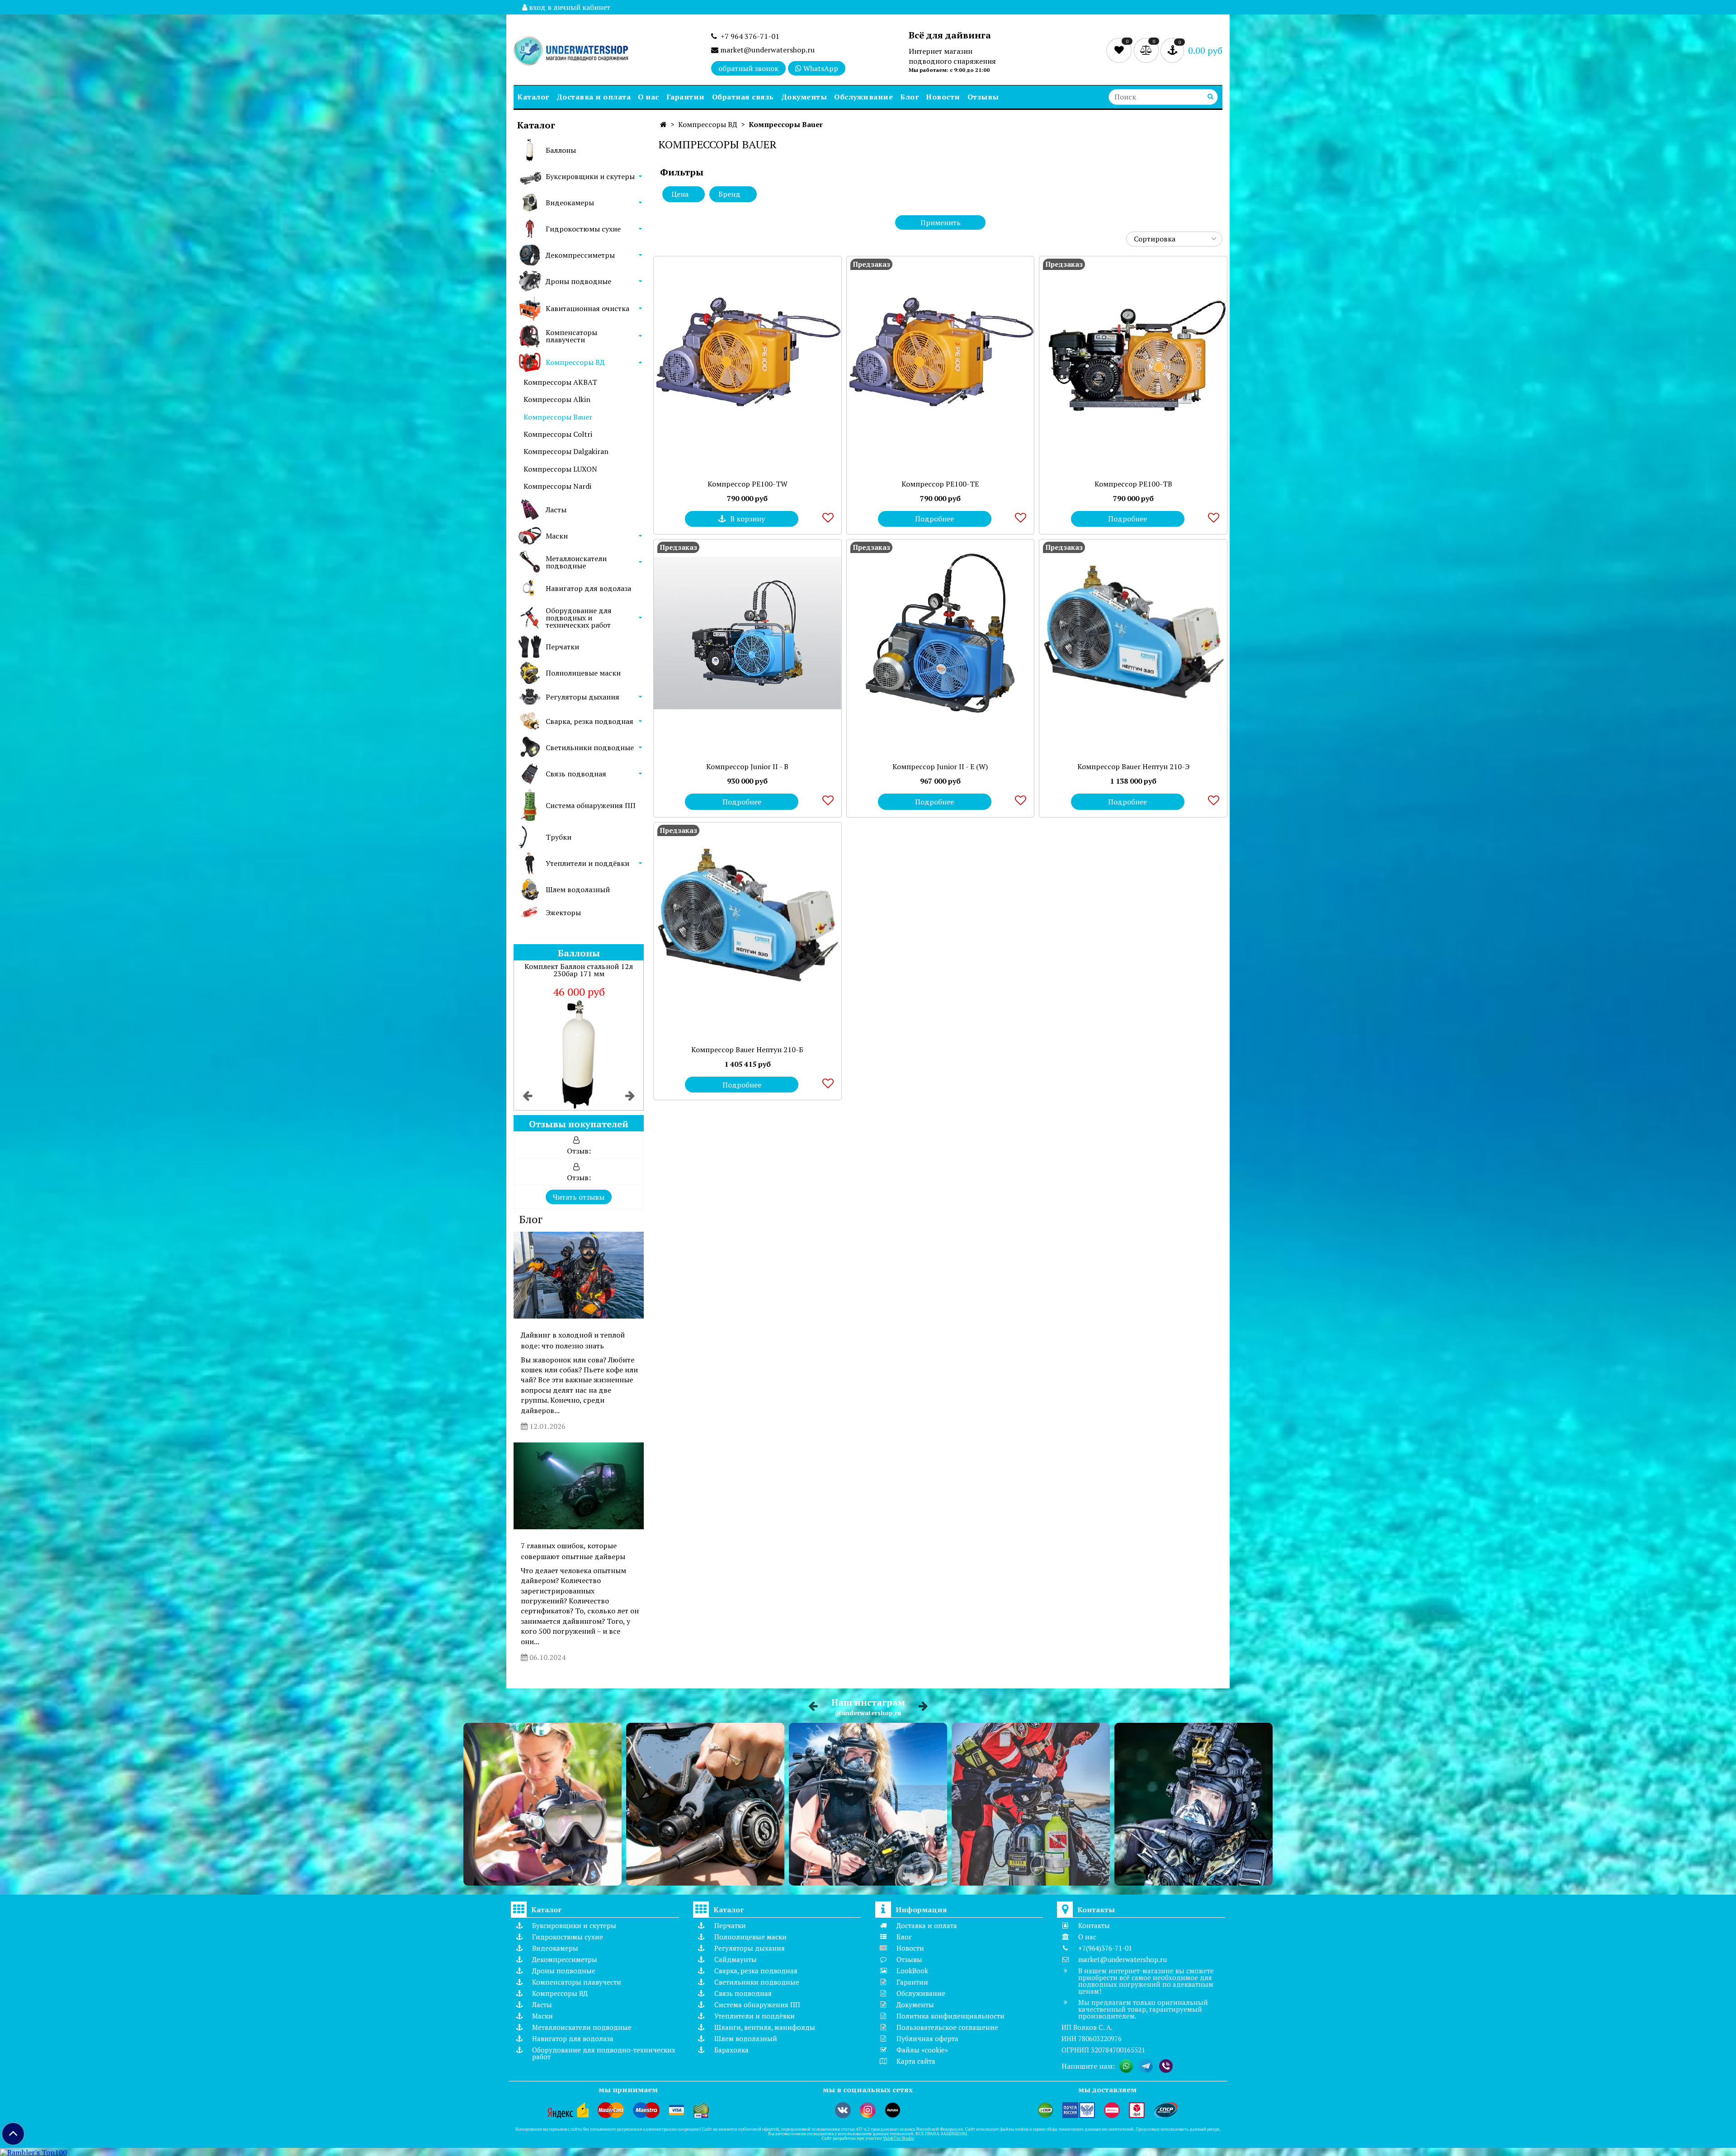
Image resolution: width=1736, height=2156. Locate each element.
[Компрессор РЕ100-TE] (941, 350)
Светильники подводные (590, 747)
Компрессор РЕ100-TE (940, 484)
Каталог (533, 97)
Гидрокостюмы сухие (583, 229)
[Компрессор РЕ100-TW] (748, 350)
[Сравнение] (1147, 50)
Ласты (556, 510)
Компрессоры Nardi (557, 486)
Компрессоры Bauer (558, 417)
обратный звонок (748, 68)
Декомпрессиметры (580, 255)
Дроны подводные (578, 281)
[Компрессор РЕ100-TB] (1133, 350)
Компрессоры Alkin (557, 399)
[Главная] (663, 124)
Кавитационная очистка (587, 308)
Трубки (559, 837)
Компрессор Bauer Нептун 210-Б (747, 1050)
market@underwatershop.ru (767, 50)
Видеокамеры (570, 203)
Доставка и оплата (594, 97)
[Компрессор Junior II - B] (748, 633)
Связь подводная (576, 774)
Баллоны (561, 150)
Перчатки (562, 647)
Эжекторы (563, 913)
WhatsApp (820, 68)
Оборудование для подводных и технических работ (579, 618)
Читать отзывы (579, 1197)
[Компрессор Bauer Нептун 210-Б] (748, 916)
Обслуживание (863, 97)
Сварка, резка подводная (590, 721)
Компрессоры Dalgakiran (566, 451)
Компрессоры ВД (575, 362)
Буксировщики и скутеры (590, 176)
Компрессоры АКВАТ (560, 382)
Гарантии (686, 97)
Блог (909, 97)
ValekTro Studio (899, 2138)
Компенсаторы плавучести (571, 336)
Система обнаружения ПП (591, 805)
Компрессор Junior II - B (747, 766)
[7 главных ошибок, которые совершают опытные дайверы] (579, 1486)
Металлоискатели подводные (576, 562)
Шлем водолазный (578, 889)
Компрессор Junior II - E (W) (940, 766)
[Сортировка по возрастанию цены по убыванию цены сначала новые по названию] (1174, 239)
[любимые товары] (1120, 50)
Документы (804, 97)
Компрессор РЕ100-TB (1133, 484)
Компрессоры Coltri (558, 434)
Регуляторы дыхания (583, 697)
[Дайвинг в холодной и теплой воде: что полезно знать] (579, 1275)
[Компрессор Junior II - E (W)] (941, 633)
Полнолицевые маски (583, 673)
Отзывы (983, 97)
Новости (943, 97)
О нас (649, 97)
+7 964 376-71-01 (748, 36)
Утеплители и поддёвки (587, 863)
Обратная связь (743, 97)
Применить (941, 222)
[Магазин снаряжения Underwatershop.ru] (571, 52)
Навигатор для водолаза (588, 588)
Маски (557, 536)
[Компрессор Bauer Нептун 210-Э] (1133, 633)
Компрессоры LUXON (560, 469)
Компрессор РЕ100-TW (748, 484)
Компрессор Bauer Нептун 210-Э (1133, 766)
